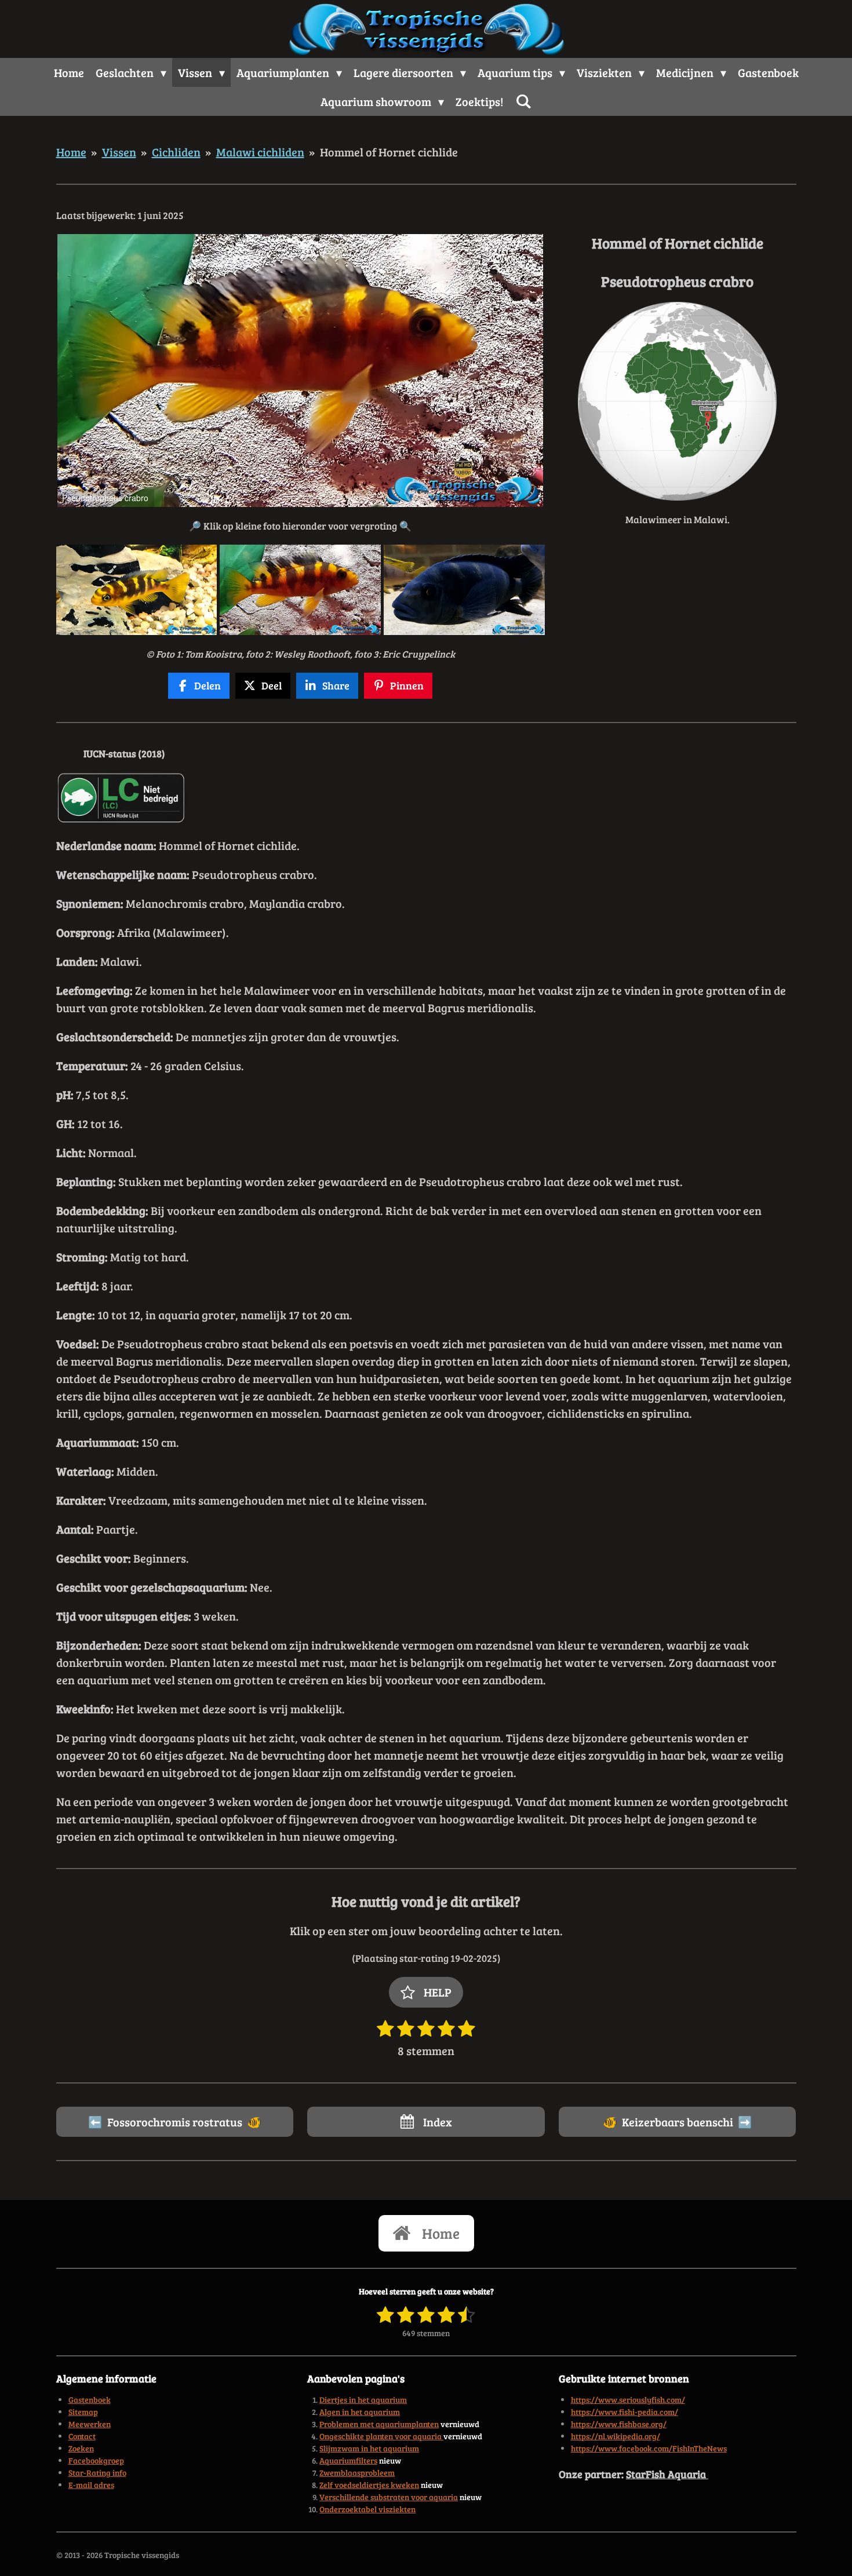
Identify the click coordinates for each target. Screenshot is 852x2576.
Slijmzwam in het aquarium (369, 2448)
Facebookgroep (96, 2460)
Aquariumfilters (348, 2460)
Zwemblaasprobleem (357, 2473)
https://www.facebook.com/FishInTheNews (649, 2448)
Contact (82, 2436)
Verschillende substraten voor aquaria (389, 2497)
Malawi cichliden (260, 152)
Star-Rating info (97, 2473)
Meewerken (90, 2424)
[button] (534, 245)
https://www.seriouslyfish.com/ (628, 2400)
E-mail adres (91, 2485)
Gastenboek (90, 2400)
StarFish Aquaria (667, 2474)
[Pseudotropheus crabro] (136, 590)
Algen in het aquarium (360, 2412)
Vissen (119, 152)
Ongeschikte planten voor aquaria (381, 2436)
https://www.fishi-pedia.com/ (625, 2412)
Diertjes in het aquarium (363, 2400)
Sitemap (83, 2412)
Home (71, 152)
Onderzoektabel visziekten (367, 2509)
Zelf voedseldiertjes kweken (369, 2485)
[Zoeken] (523, 101)
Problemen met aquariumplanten (379, 2424)
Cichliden (176, 152)
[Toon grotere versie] (677, 401)
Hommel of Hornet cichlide (389, 152)
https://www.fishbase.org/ (619, 2424)
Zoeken (81, 2448)
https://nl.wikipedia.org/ (616, 2436)
